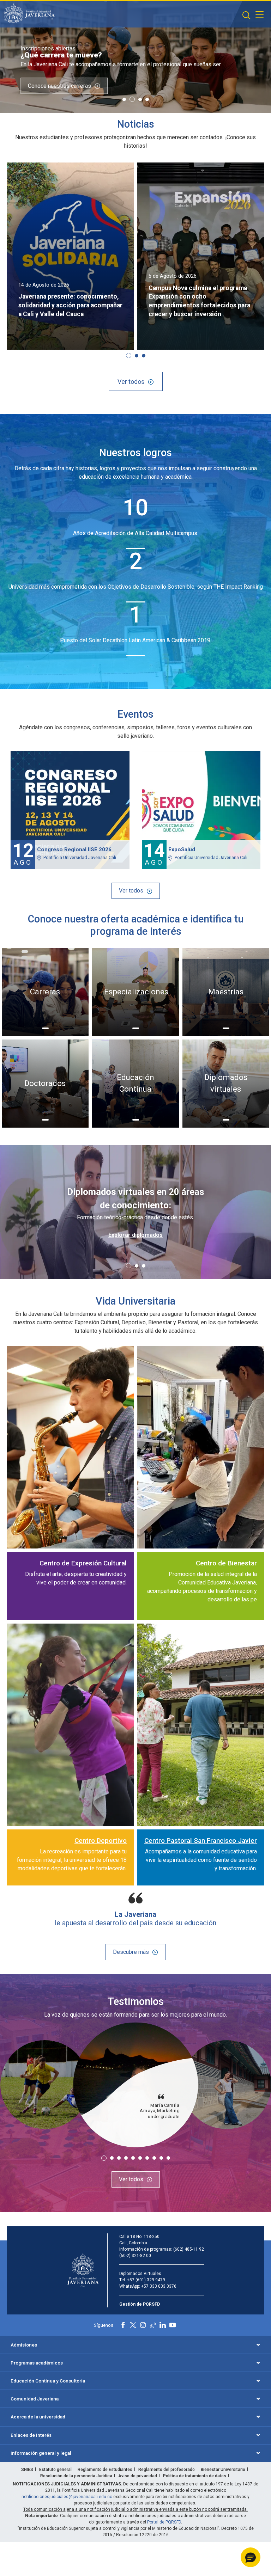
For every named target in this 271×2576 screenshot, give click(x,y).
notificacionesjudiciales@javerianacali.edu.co (67, 2497)
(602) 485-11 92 (189, 2249)
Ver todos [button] (131, 382)
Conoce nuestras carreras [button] (59, 85)
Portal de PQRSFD (164, 2522)
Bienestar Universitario (223, 2470)
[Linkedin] (163, 2325)
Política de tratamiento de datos (195, 2476)
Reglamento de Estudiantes (105, 2470)
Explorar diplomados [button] (135, 1235)
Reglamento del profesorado (167, 2470)
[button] (246, 15)
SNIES (27, 2470)
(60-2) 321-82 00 (135, 2256)
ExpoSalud (182, 850)
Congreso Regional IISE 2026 (74, 850)
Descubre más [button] (131, 1952)
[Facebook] (123, 2325)
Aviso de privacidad (138, 2476)
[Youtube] (173, 2325)
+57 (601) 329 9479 (146, 2280)
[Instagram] (143, 2325)
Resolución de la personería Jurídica (76, 2476)
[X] (133, 2325)
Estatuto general (55, 2470)
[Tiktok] (153, 2325)
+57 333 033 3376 (159, 2286)
